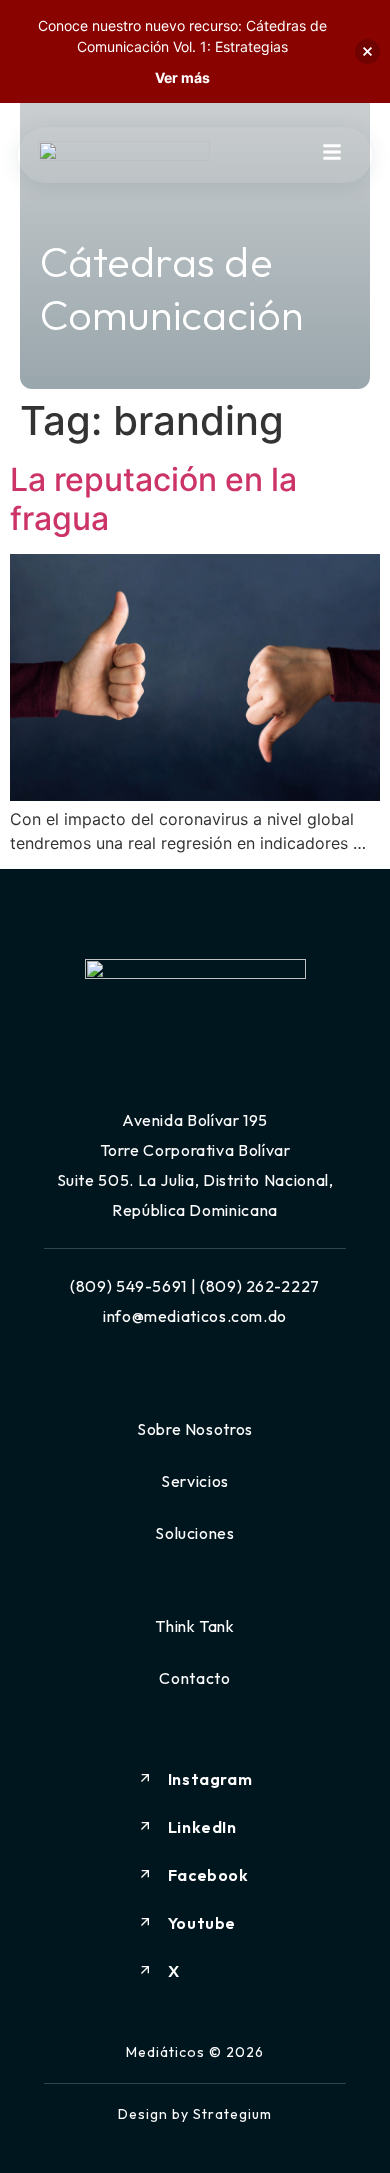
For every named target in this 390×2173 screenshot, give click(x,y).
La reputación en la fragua (153, 498)
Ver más (182, 77)
